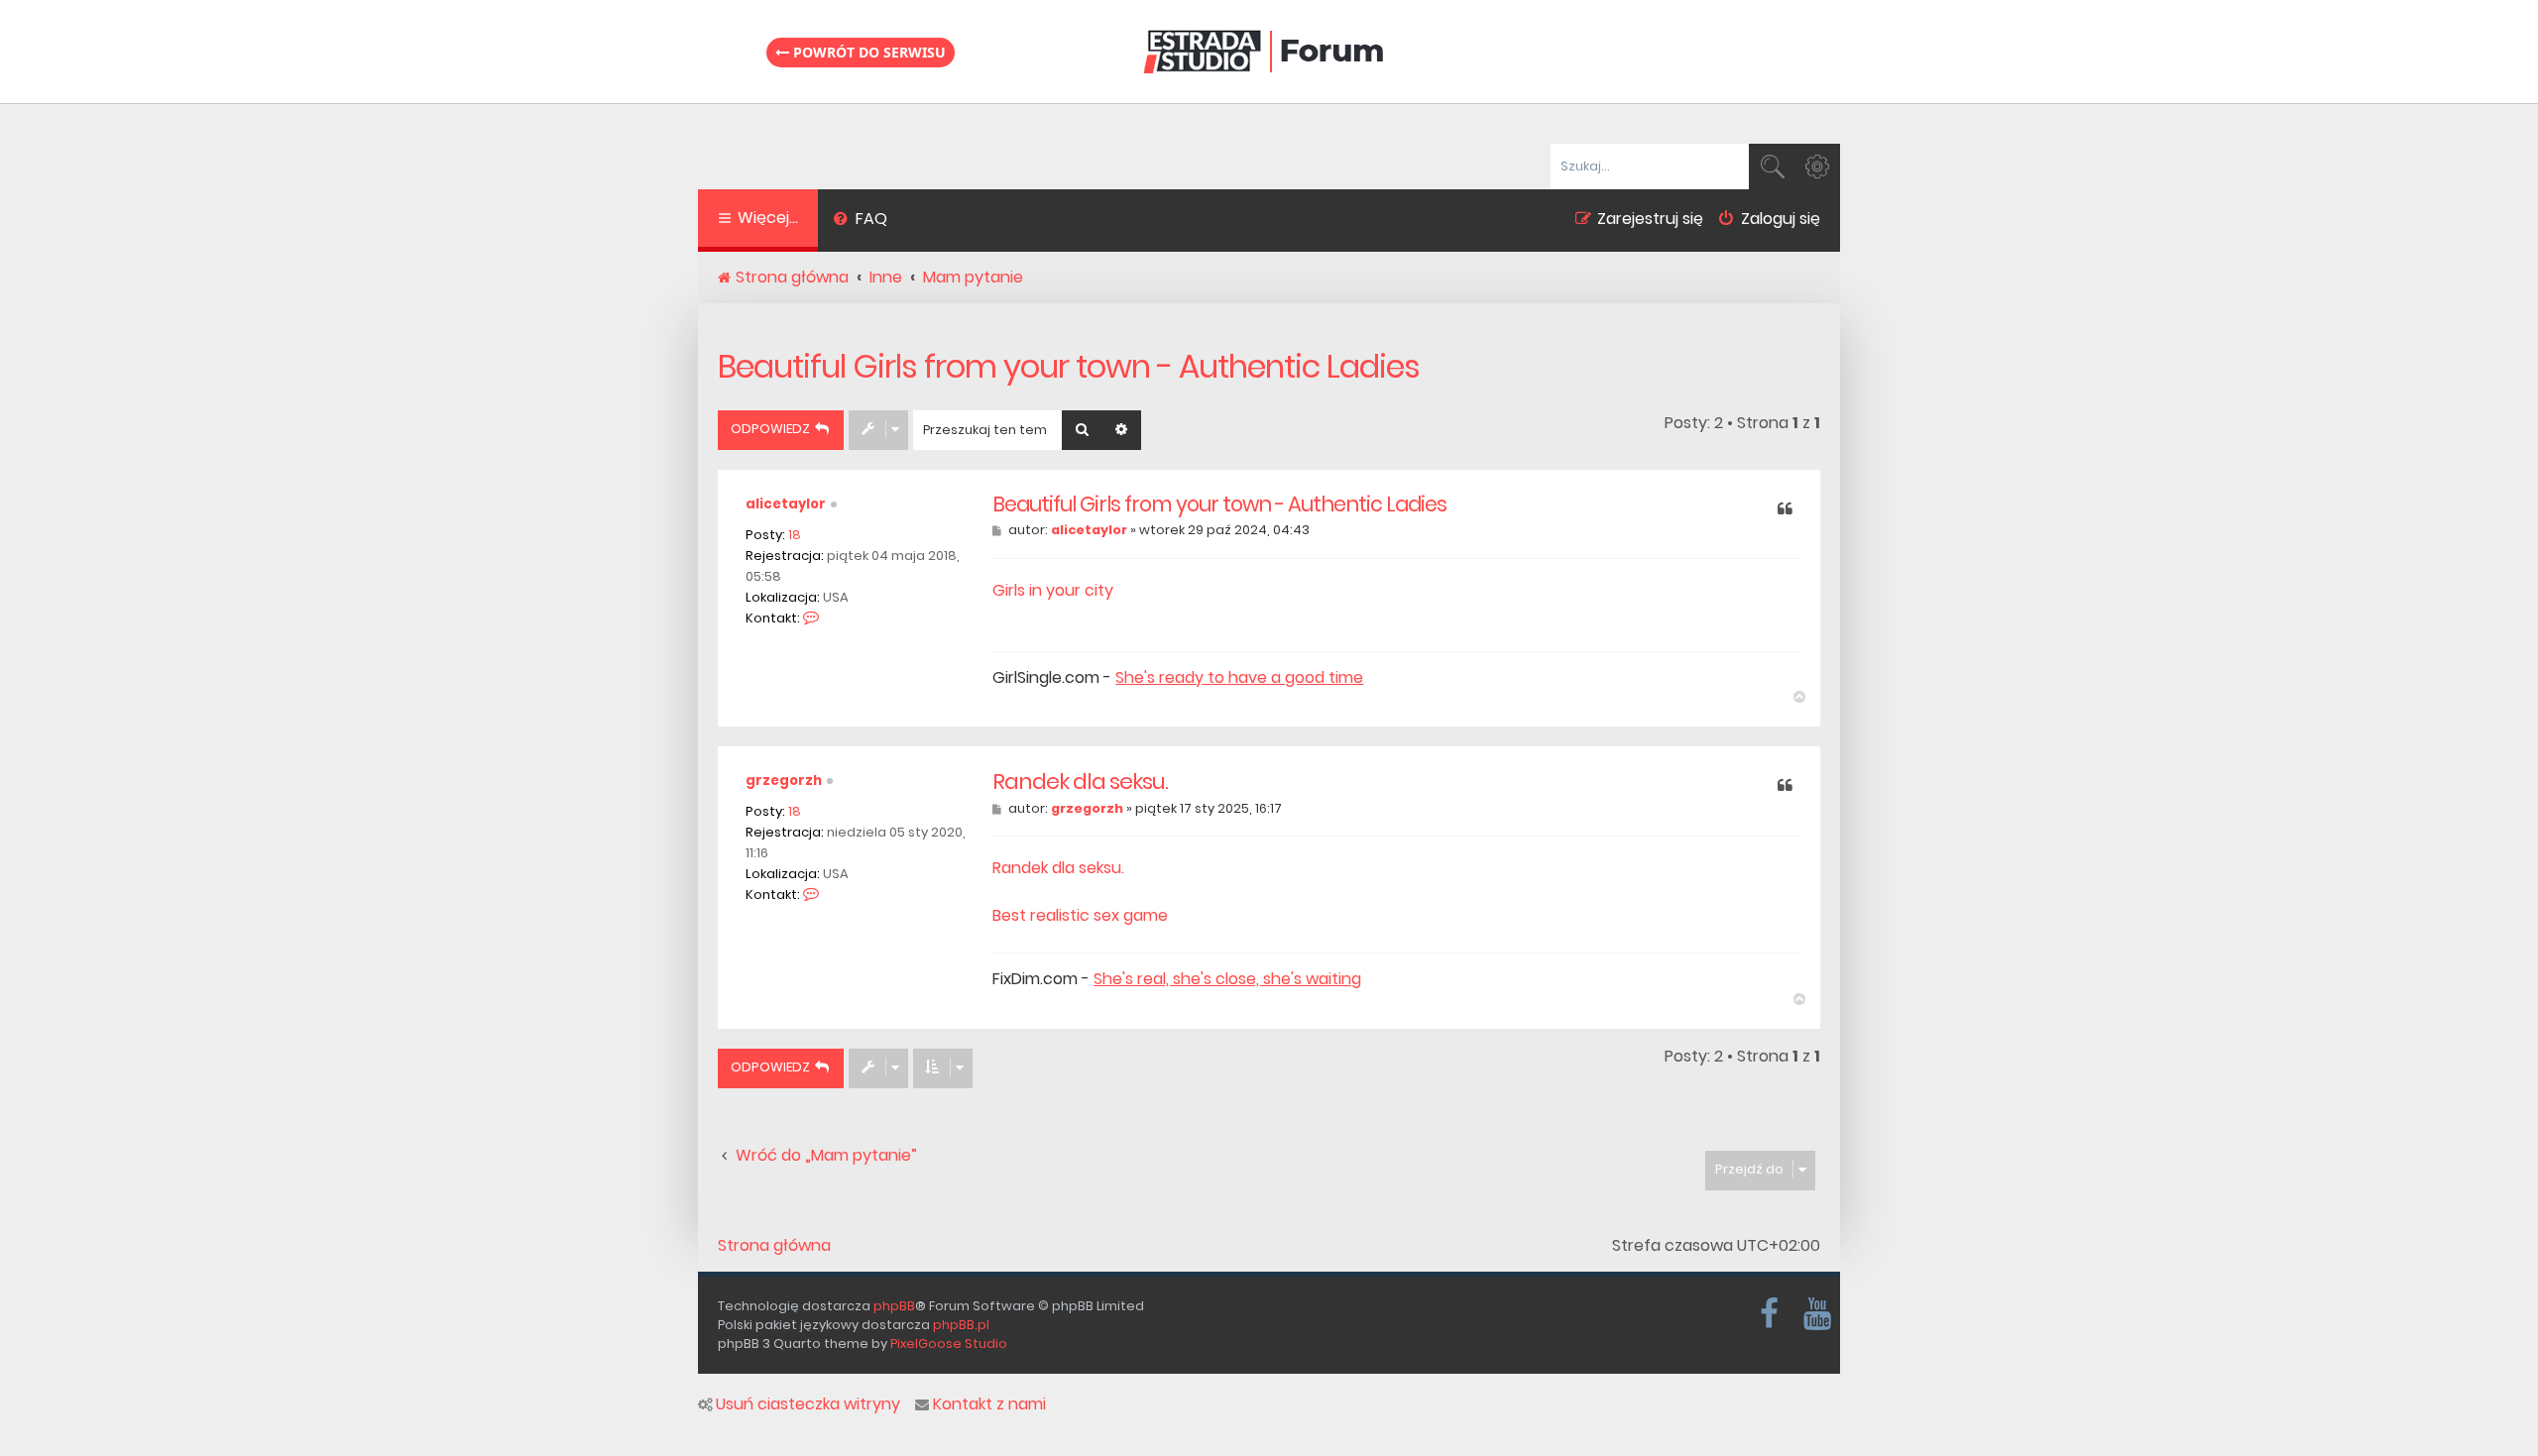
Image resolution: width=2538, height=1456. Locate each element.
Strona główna (774, 1246)
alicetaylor (786, 504)
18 (795, 535)
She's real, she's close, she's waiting (1227, 979)
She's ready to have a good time (1239, 678)
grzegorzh (784, 781)
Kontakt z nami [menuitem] (989, 1404)
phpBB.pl (961, 1325)
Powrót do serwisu (867, 52)
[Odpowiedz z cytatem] (1785, 510)
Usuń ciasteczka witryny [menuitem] (808, 1404)
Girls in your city (1053, 590)
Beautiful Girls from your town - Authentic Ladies (1069, 366)
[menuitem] (860, 221)
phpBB (894, 1306)
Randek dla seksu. (1080, 782)
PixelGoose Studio (949, 1344)
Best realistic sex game (1080, 915)
